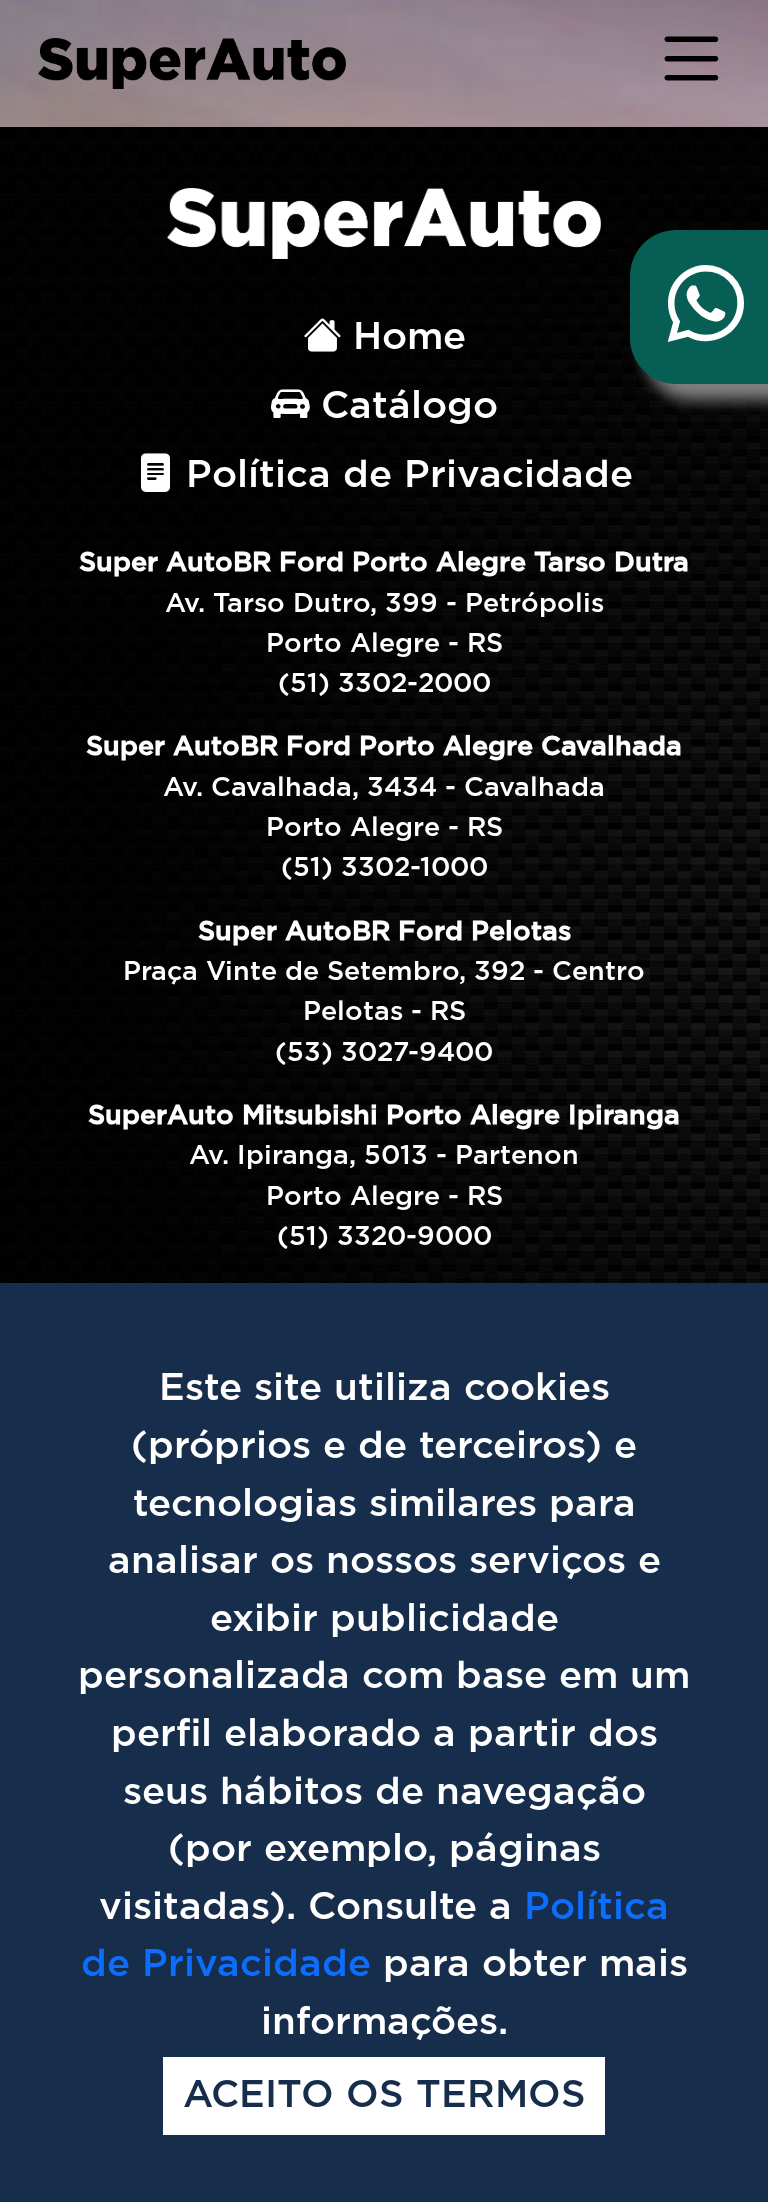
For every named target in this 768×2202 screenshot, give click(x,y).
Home (403, 337)
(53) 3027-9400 (384, 1052)
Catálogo (403, 406)
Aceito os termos (384, 2096)
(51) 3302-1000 (384, 867)
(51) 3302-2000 (384, 683)
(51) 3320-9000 (384, 1236)
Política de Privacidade (403, 475)
